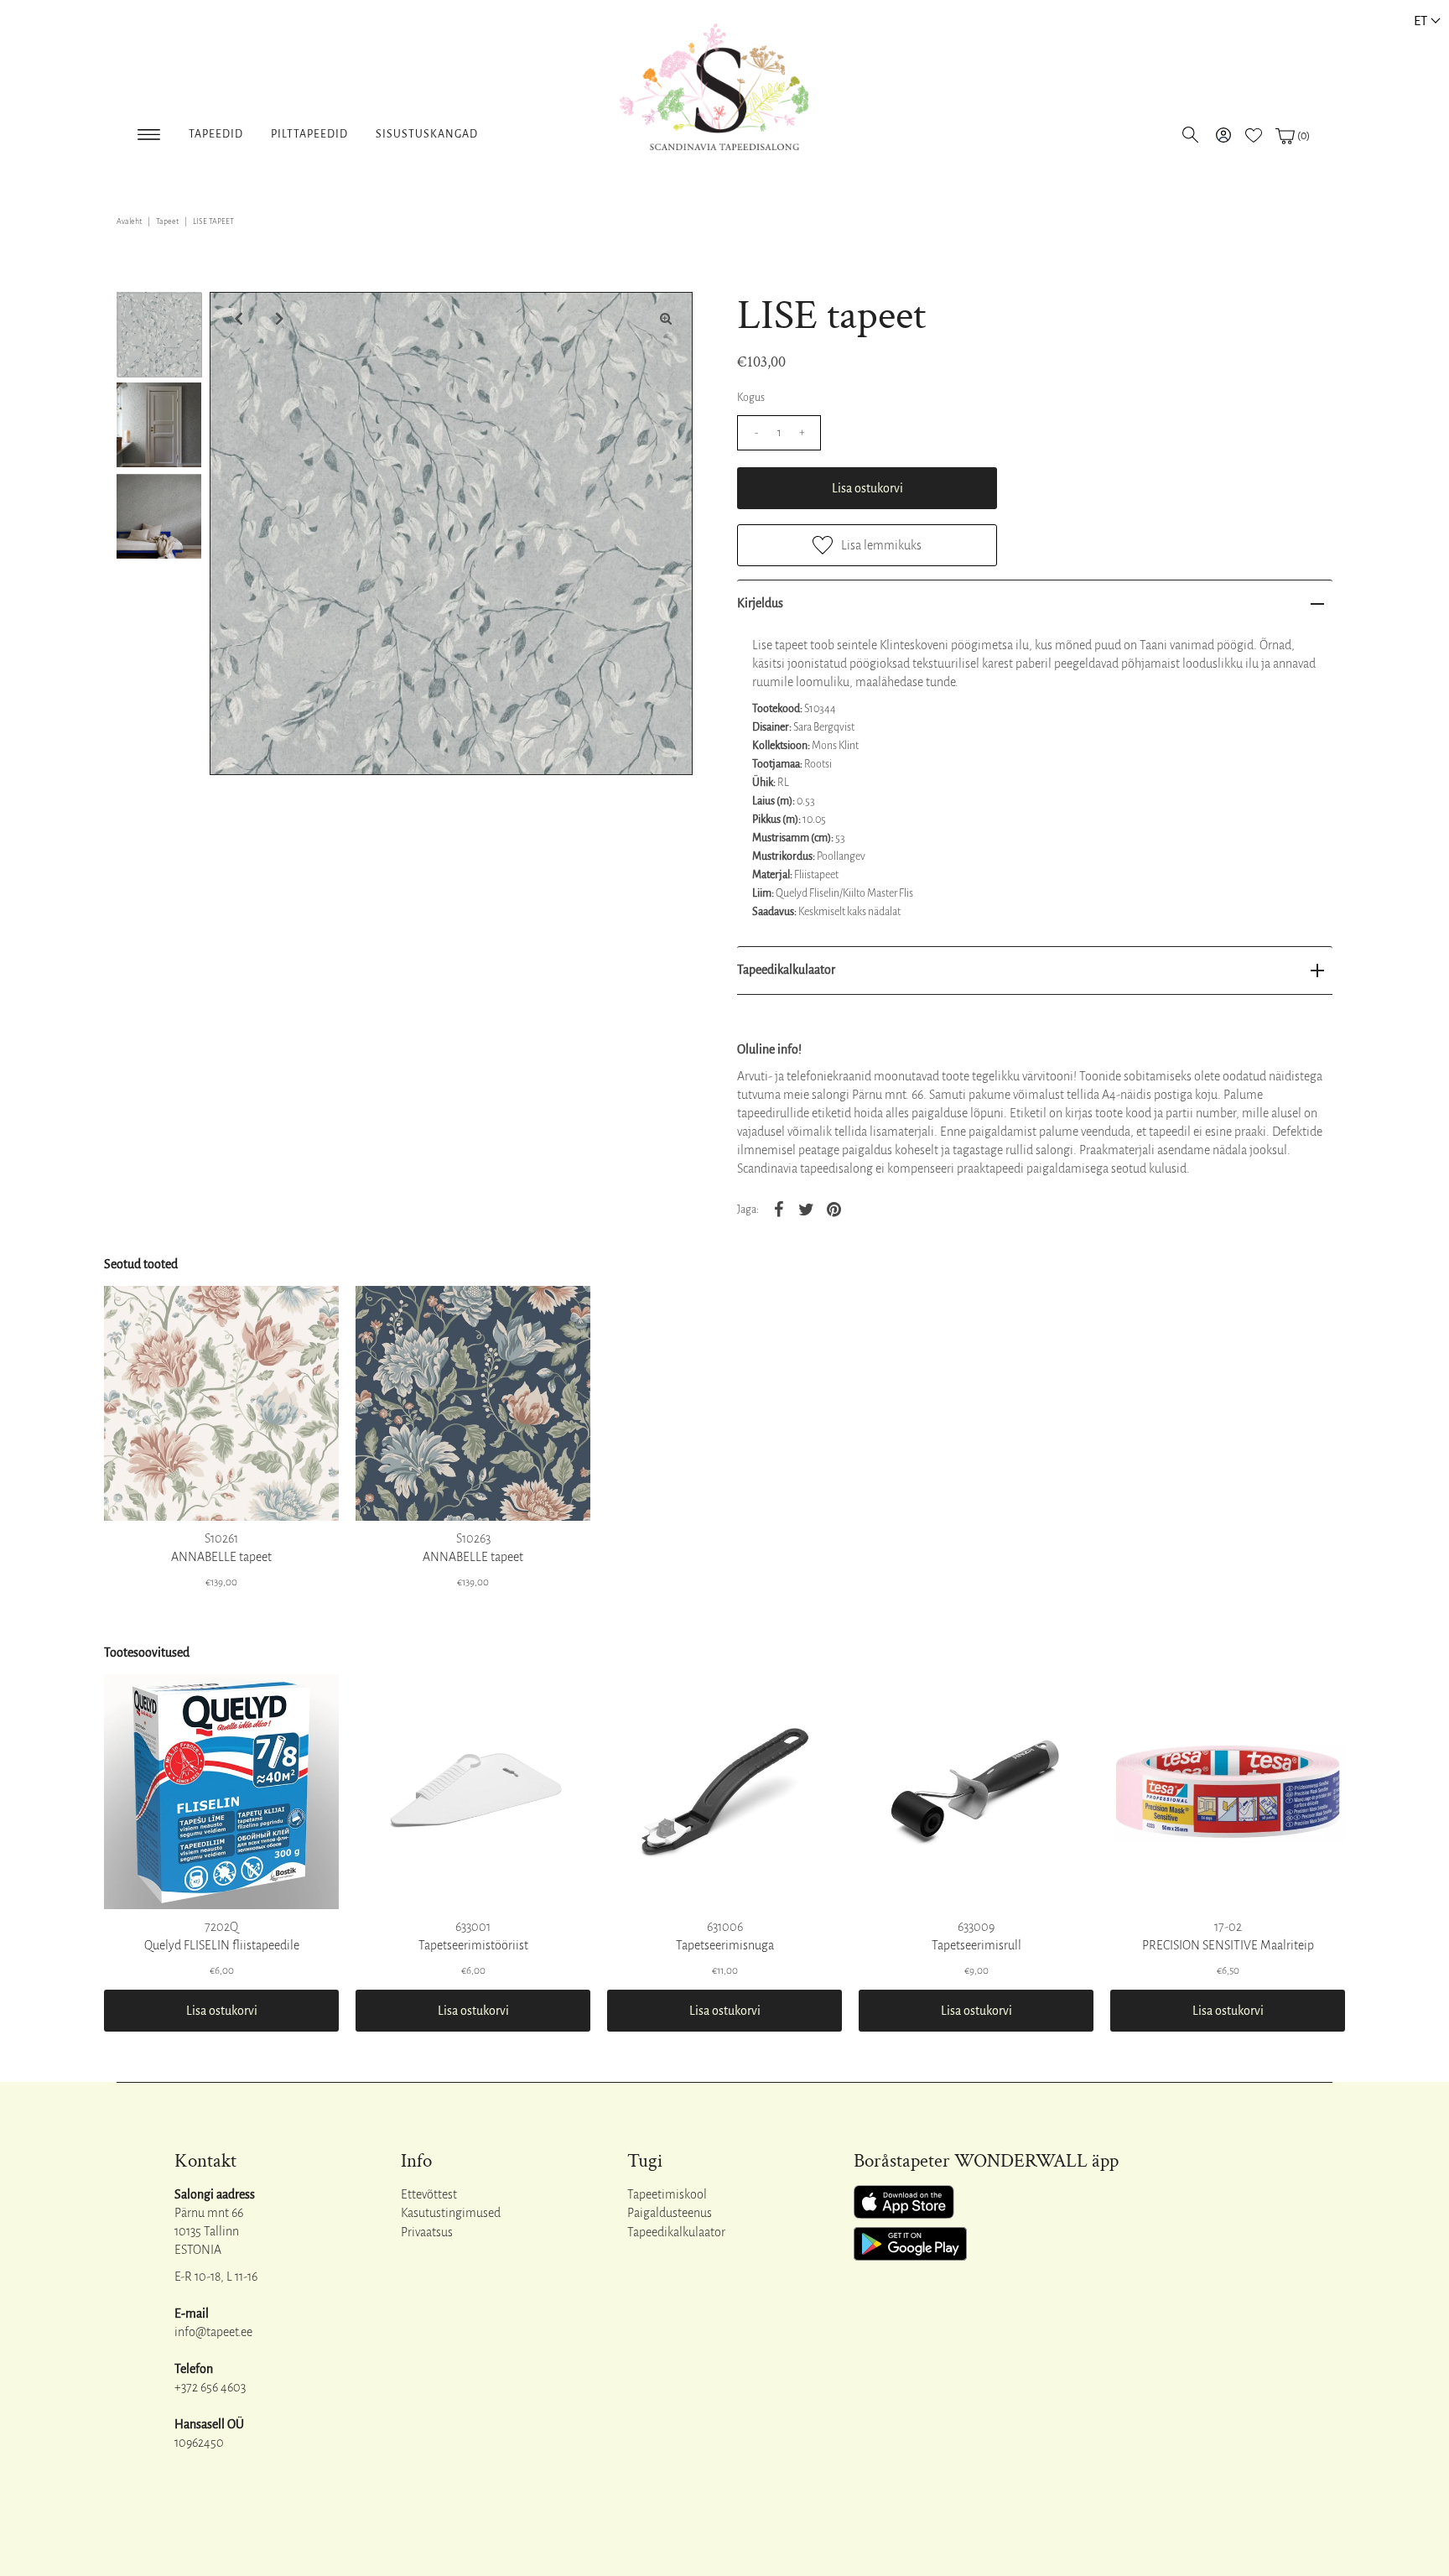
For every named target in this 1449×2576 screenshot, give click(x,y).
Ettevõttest (429, 2194)
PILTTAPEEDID (309, 134)
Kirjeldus (760, 603)
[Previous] (236, 319)
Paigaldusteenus (670, 2213)
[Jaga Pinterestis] (834, 1209)
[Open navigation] (149, 131)
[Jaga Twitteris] (806, 1209)
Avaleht (129, 221)
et (1420, 21)
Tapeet (167, 221)
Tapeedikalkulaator (786, 970)
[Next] (278, 319)
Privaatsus (427, 2232)
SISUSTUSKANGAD (427, 134)
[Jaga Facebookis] (778, 1209)
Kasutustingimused (451, 2213)
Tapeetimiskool (667, 2194)
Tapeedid (216, 134)
